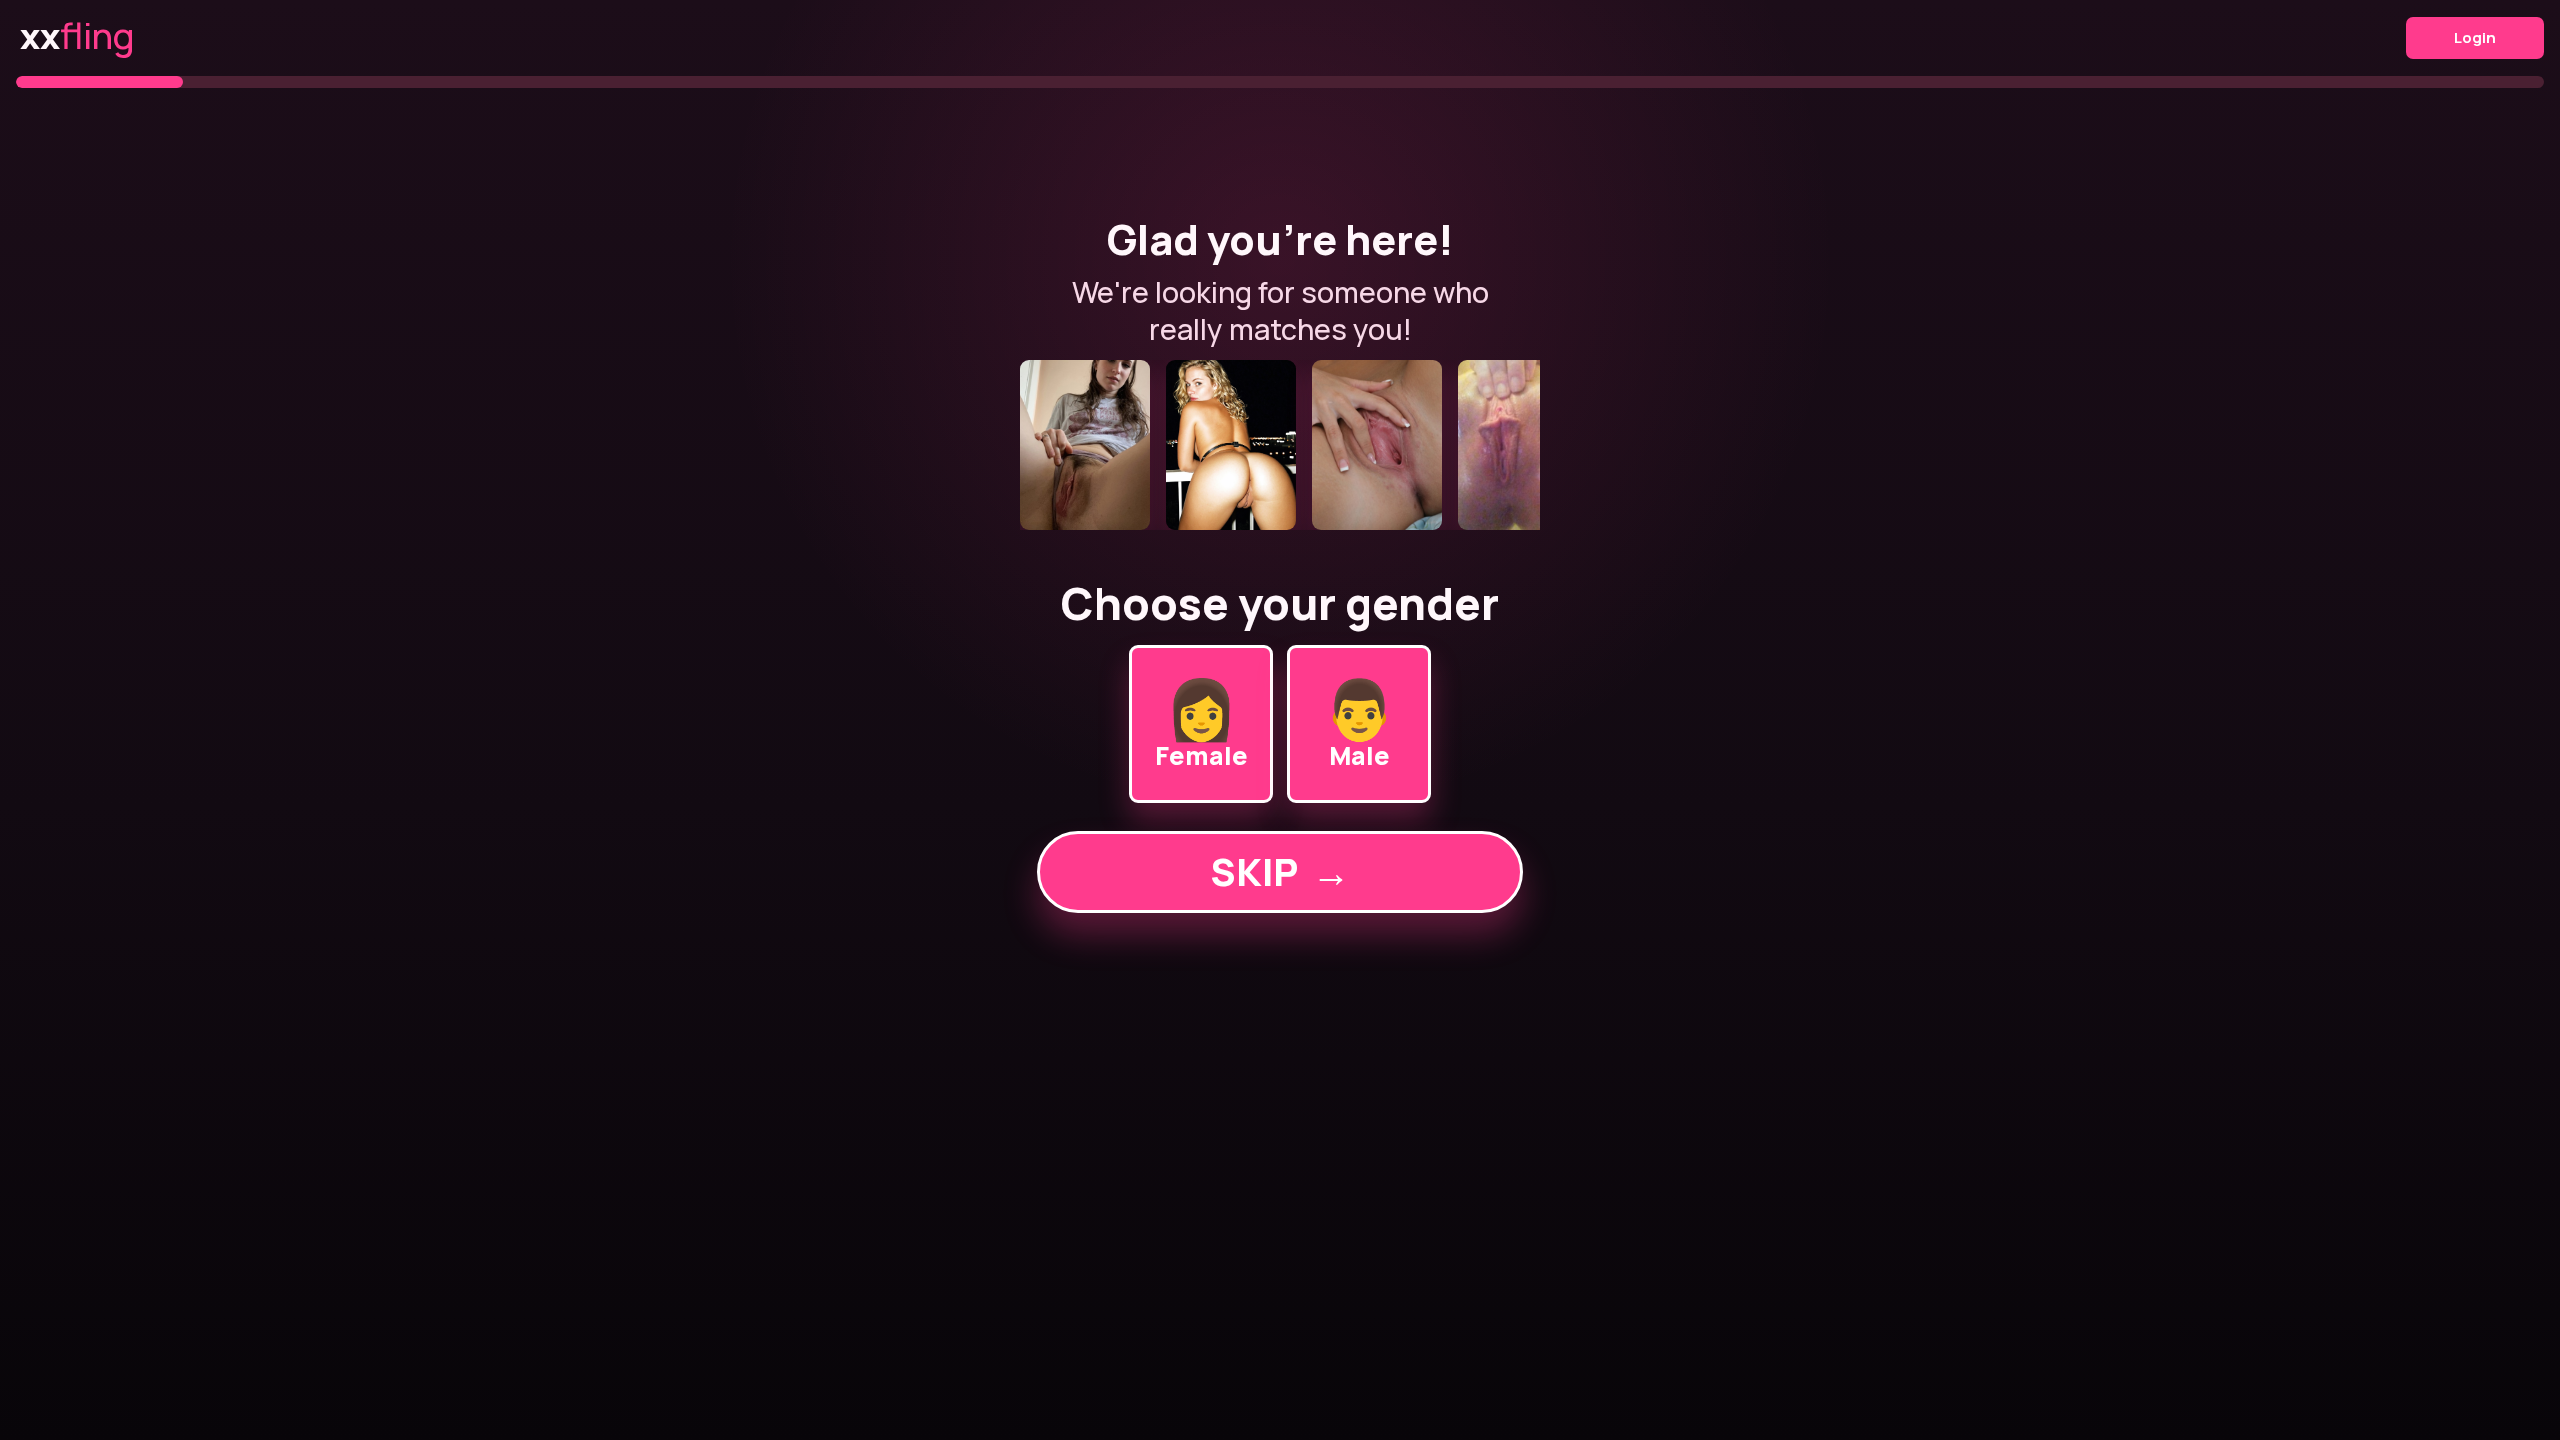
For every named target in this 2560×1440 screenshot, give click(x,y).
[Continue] (1280, 445)
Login (2475, 37)
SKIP (1280, 871)
